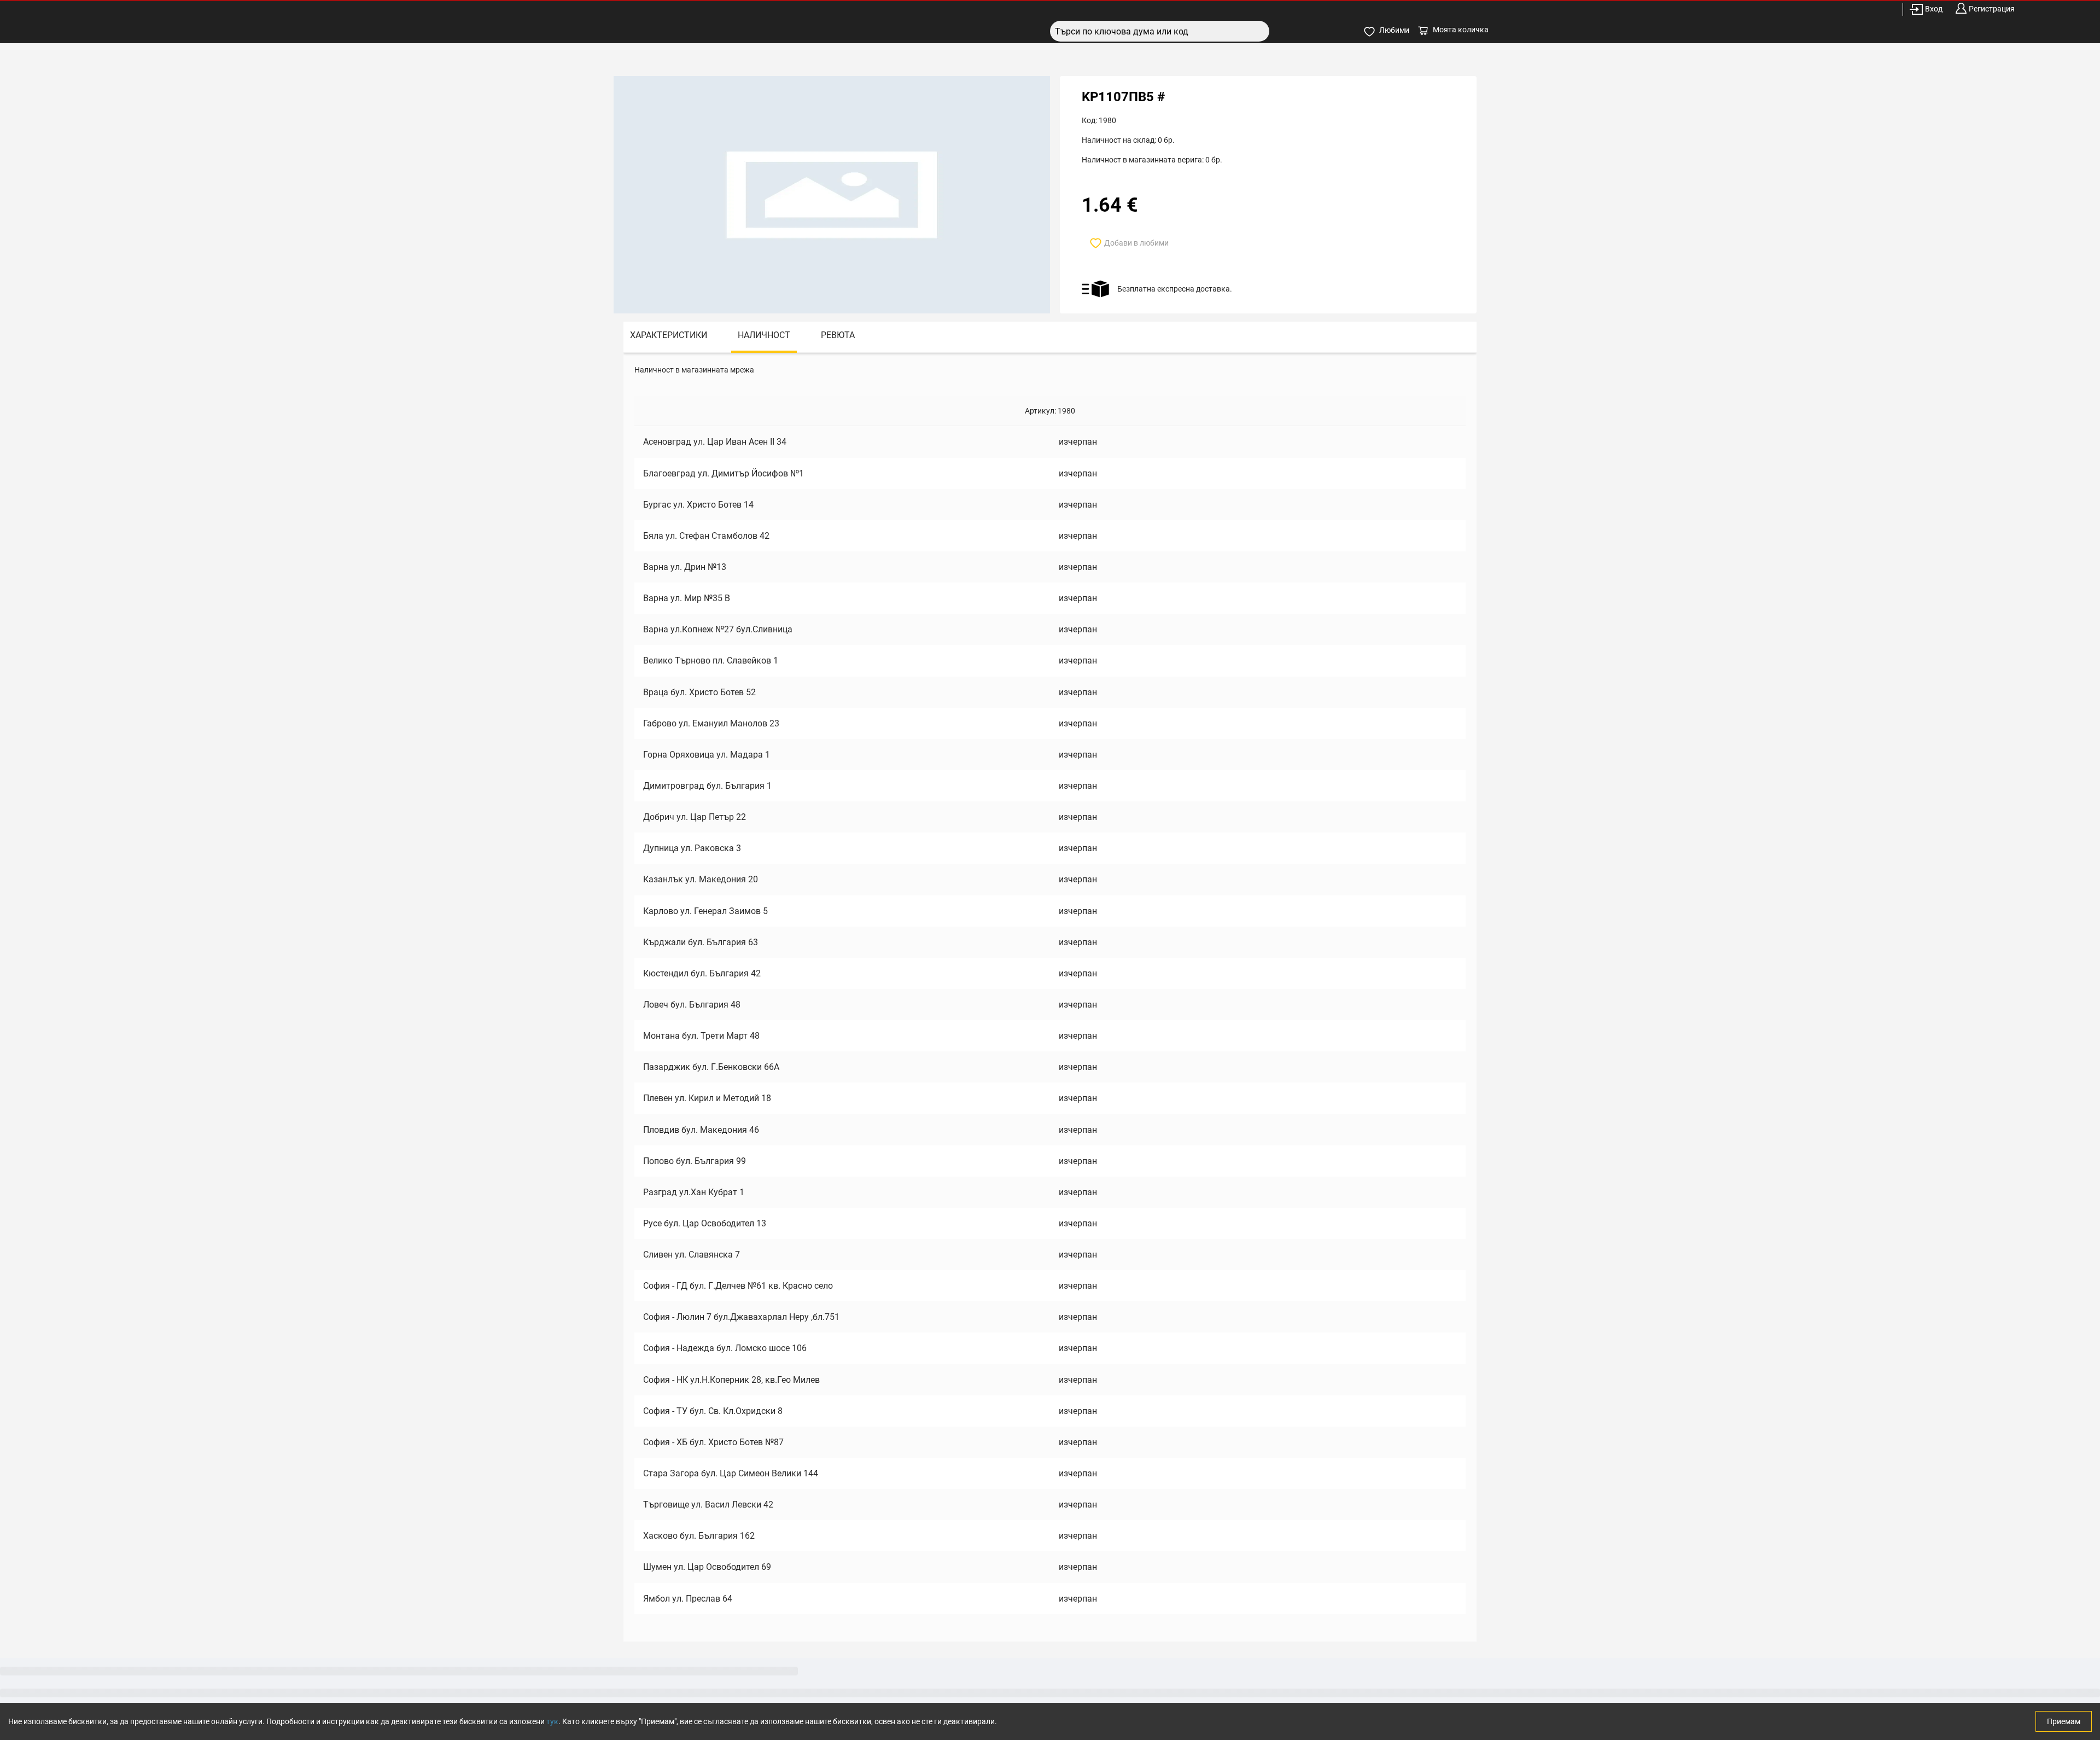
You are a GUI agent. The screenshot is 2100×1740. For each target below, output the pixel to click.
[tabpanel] (1050, 997)
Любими (1394, 30)
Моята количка (1461, 30)
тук (552, 1721)
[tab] (669, 337)
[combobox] (1160, 31)
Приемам (2064, 1721)
